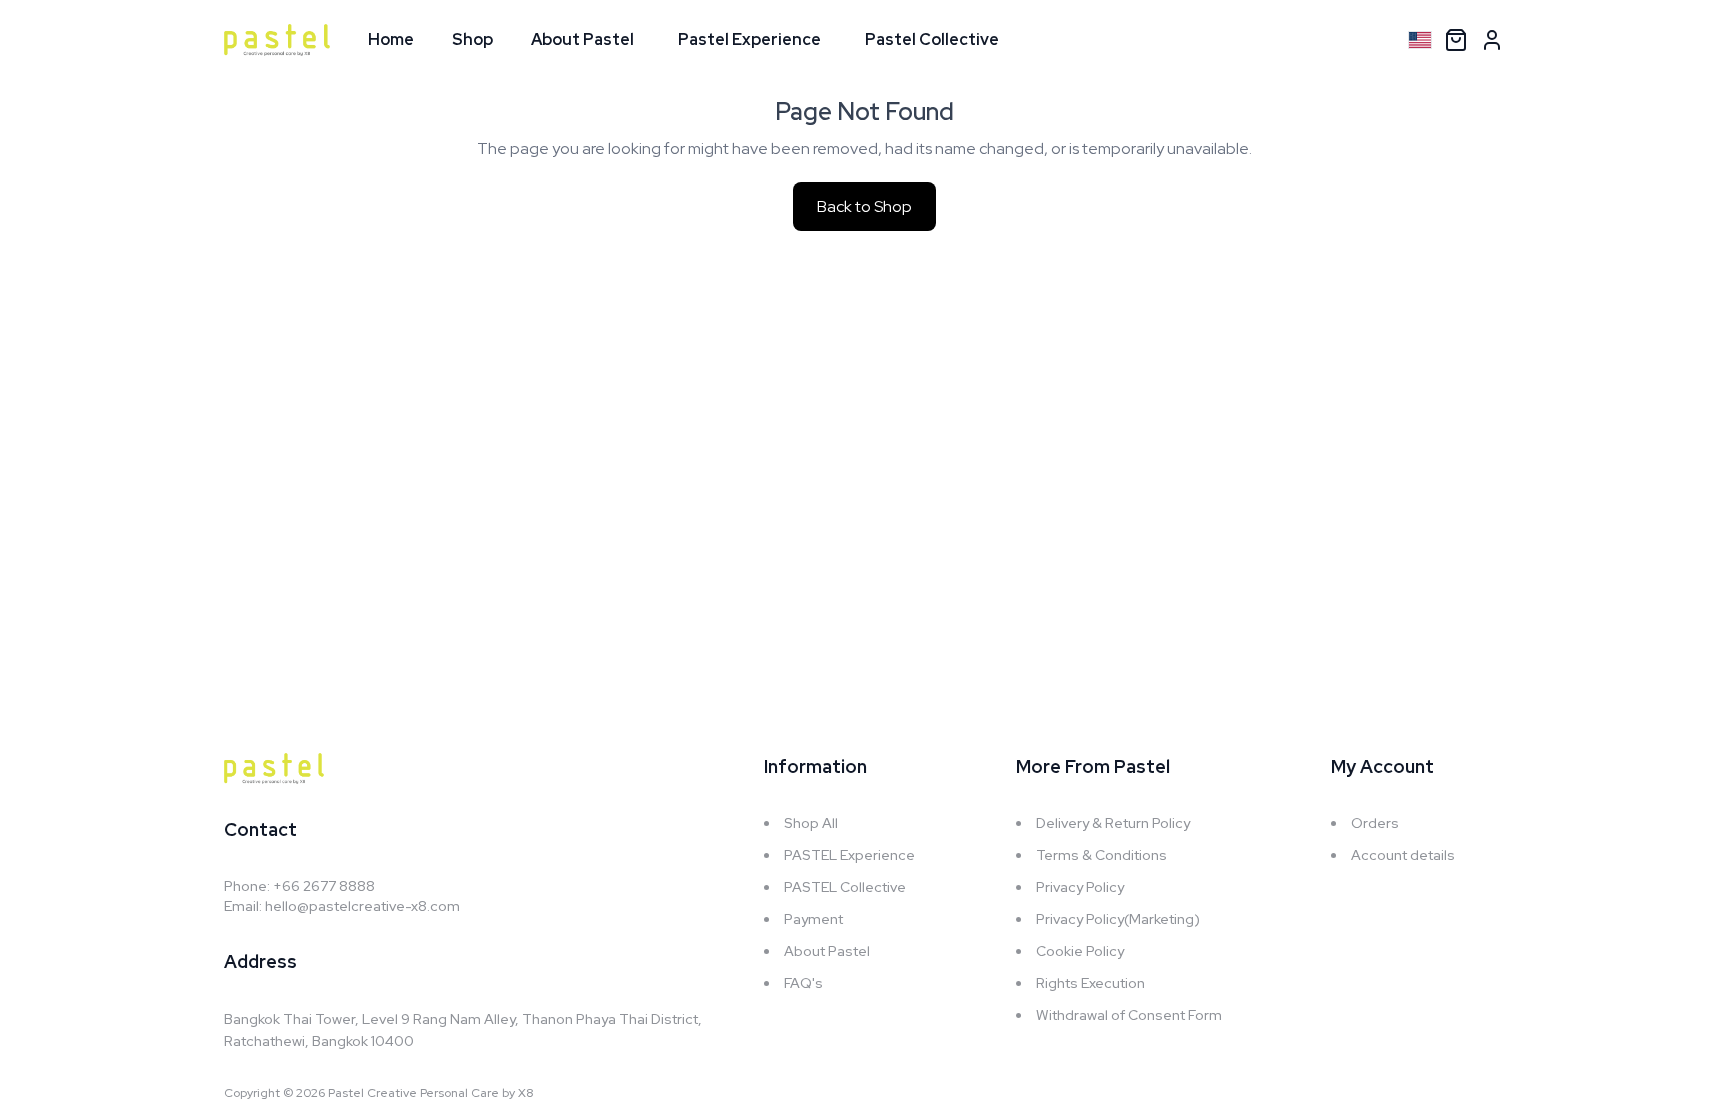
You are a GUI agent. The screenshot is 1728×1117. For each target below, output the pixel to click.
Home (391, 39)
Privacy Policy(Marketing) (1118, 919)
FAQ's (803, 983)
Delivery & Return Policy (1113, 823)
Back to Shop (864, 206)
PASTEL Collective (845, 887)
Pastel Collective (932, 39)
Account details (1403, 855)
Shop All (811, 823)
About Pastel (582, 39)
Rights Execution (1090, 983)
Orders (1375, 823)
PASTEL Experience (849, 855)
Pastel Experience (749, 39)
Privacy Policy (1080, 887)
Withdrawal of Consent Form (1129, 1015)
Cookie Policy (1080, 951)
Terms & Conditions (1101, 855)
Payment (813, 919)
